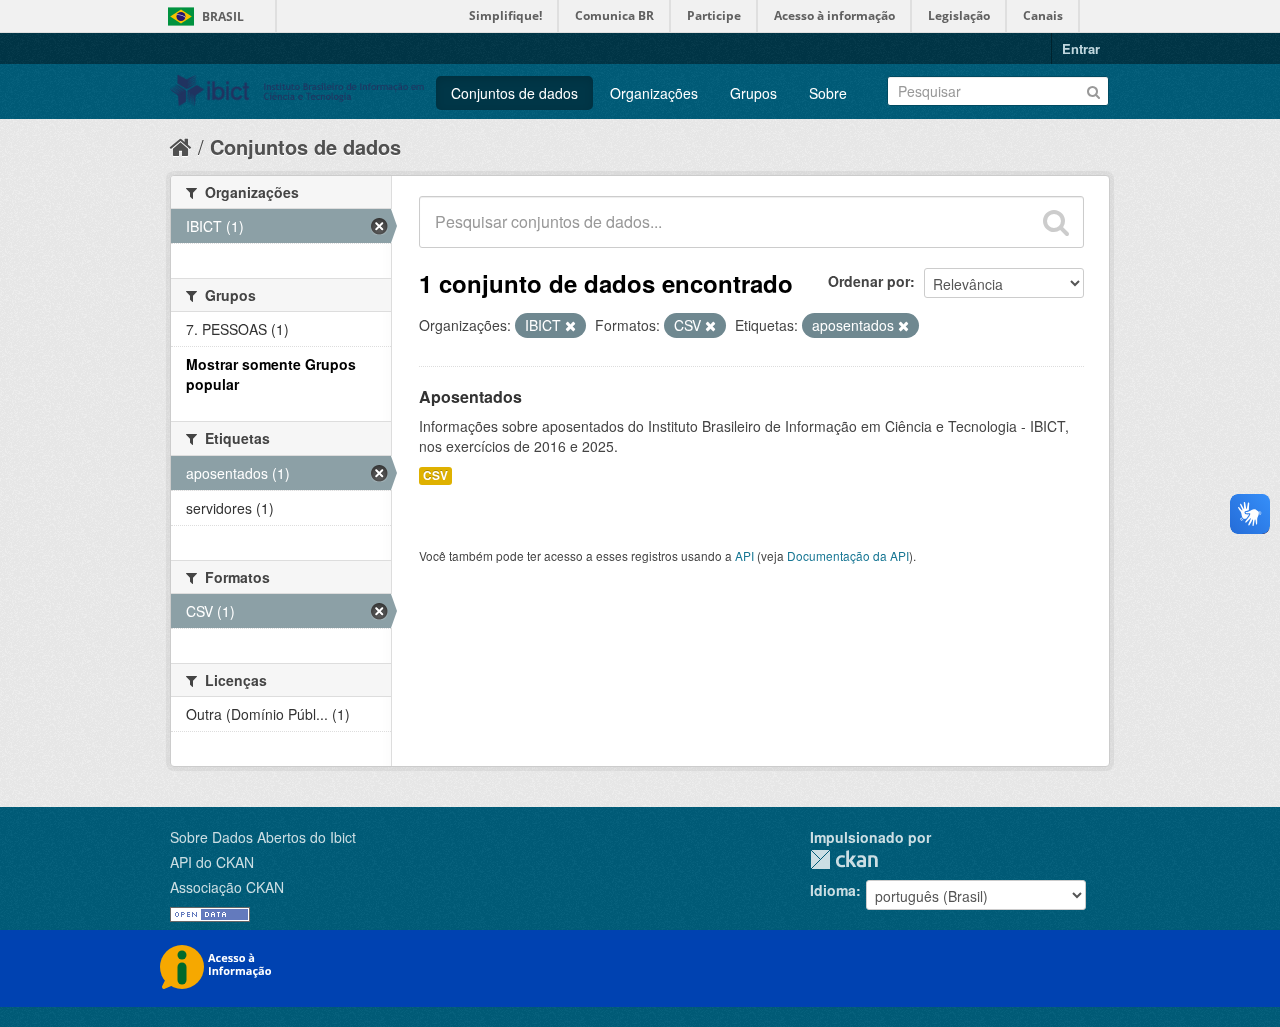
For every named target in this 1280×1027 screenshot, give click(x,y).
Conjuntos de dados (514, 93)
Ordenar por (869, 281)
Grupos (753, 93)
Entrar (1081, 48)
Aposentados (470, 396)
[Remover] (570, 326)
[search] (1056, 222)
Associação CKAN (227, 887)
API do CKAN (212, 862)
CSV (435, 475)
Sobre (828, 93)
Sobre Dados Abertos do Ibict (263, 837)
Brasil (223, 16)
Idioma (833, 890)
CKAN (844, 859)
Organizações (654, 93)
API (744, 555)
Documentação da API (848, 555)
